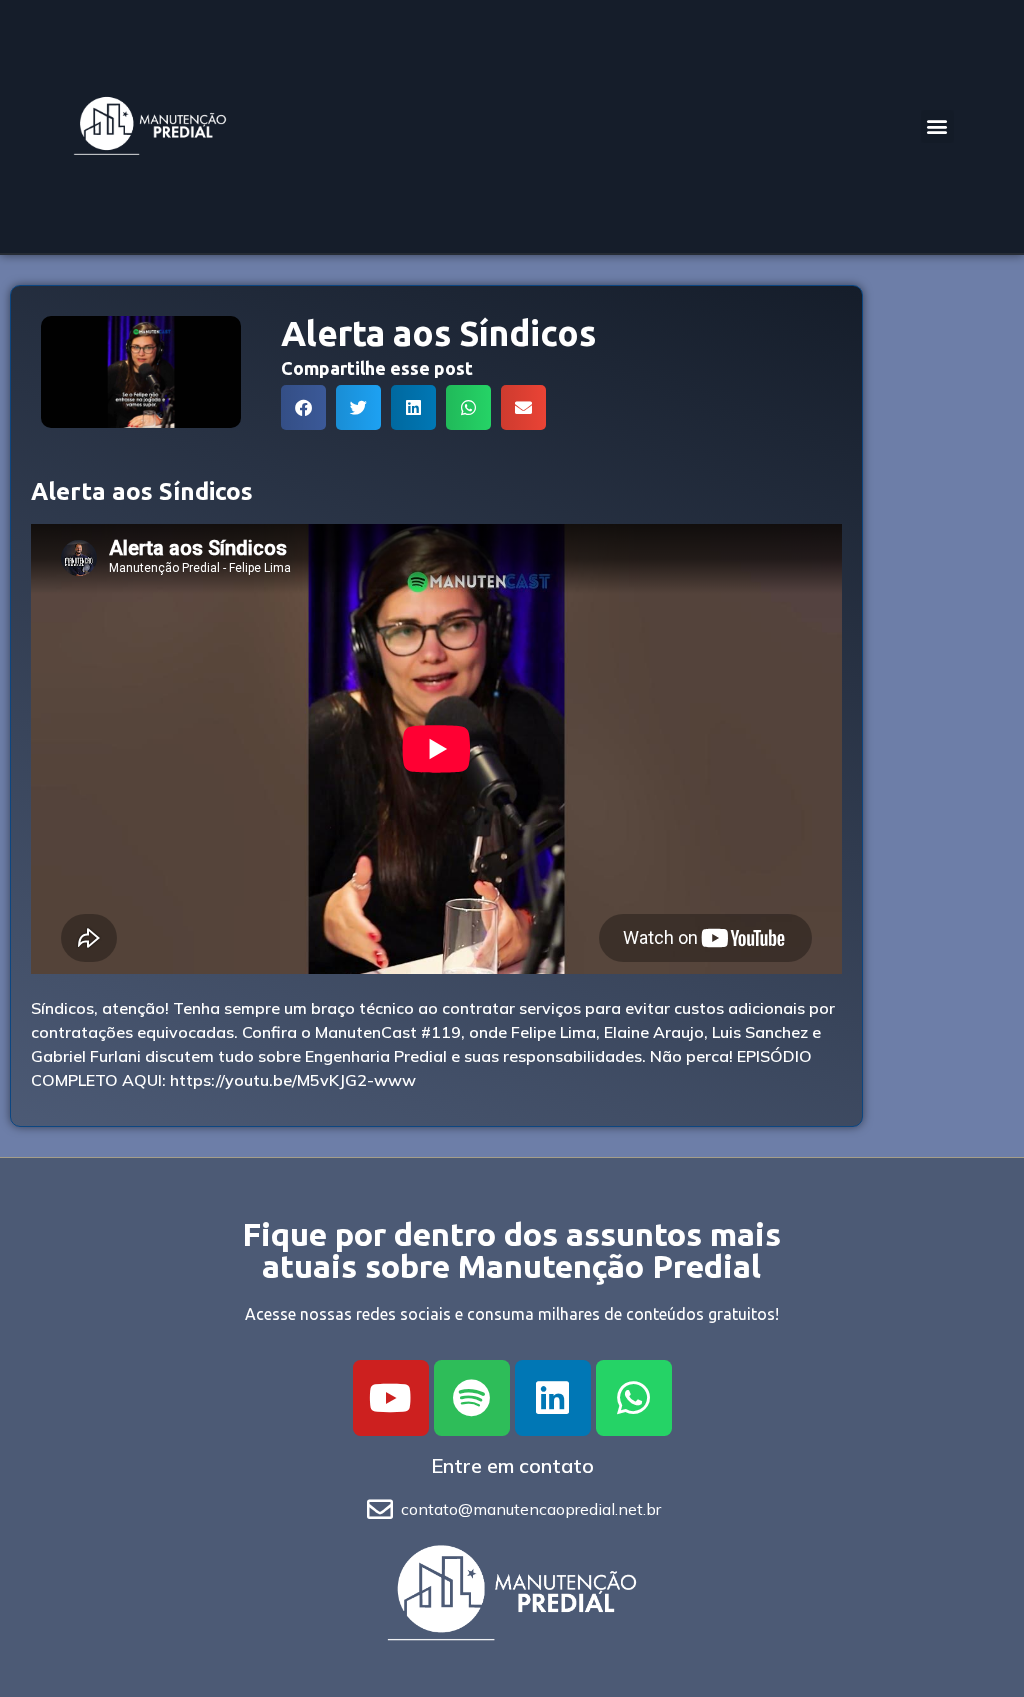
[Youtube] (391, 1398)
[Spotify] (472, 1398)
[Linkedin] (553, 1398)
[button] (937, 126)
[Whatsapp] (634, 1398)
